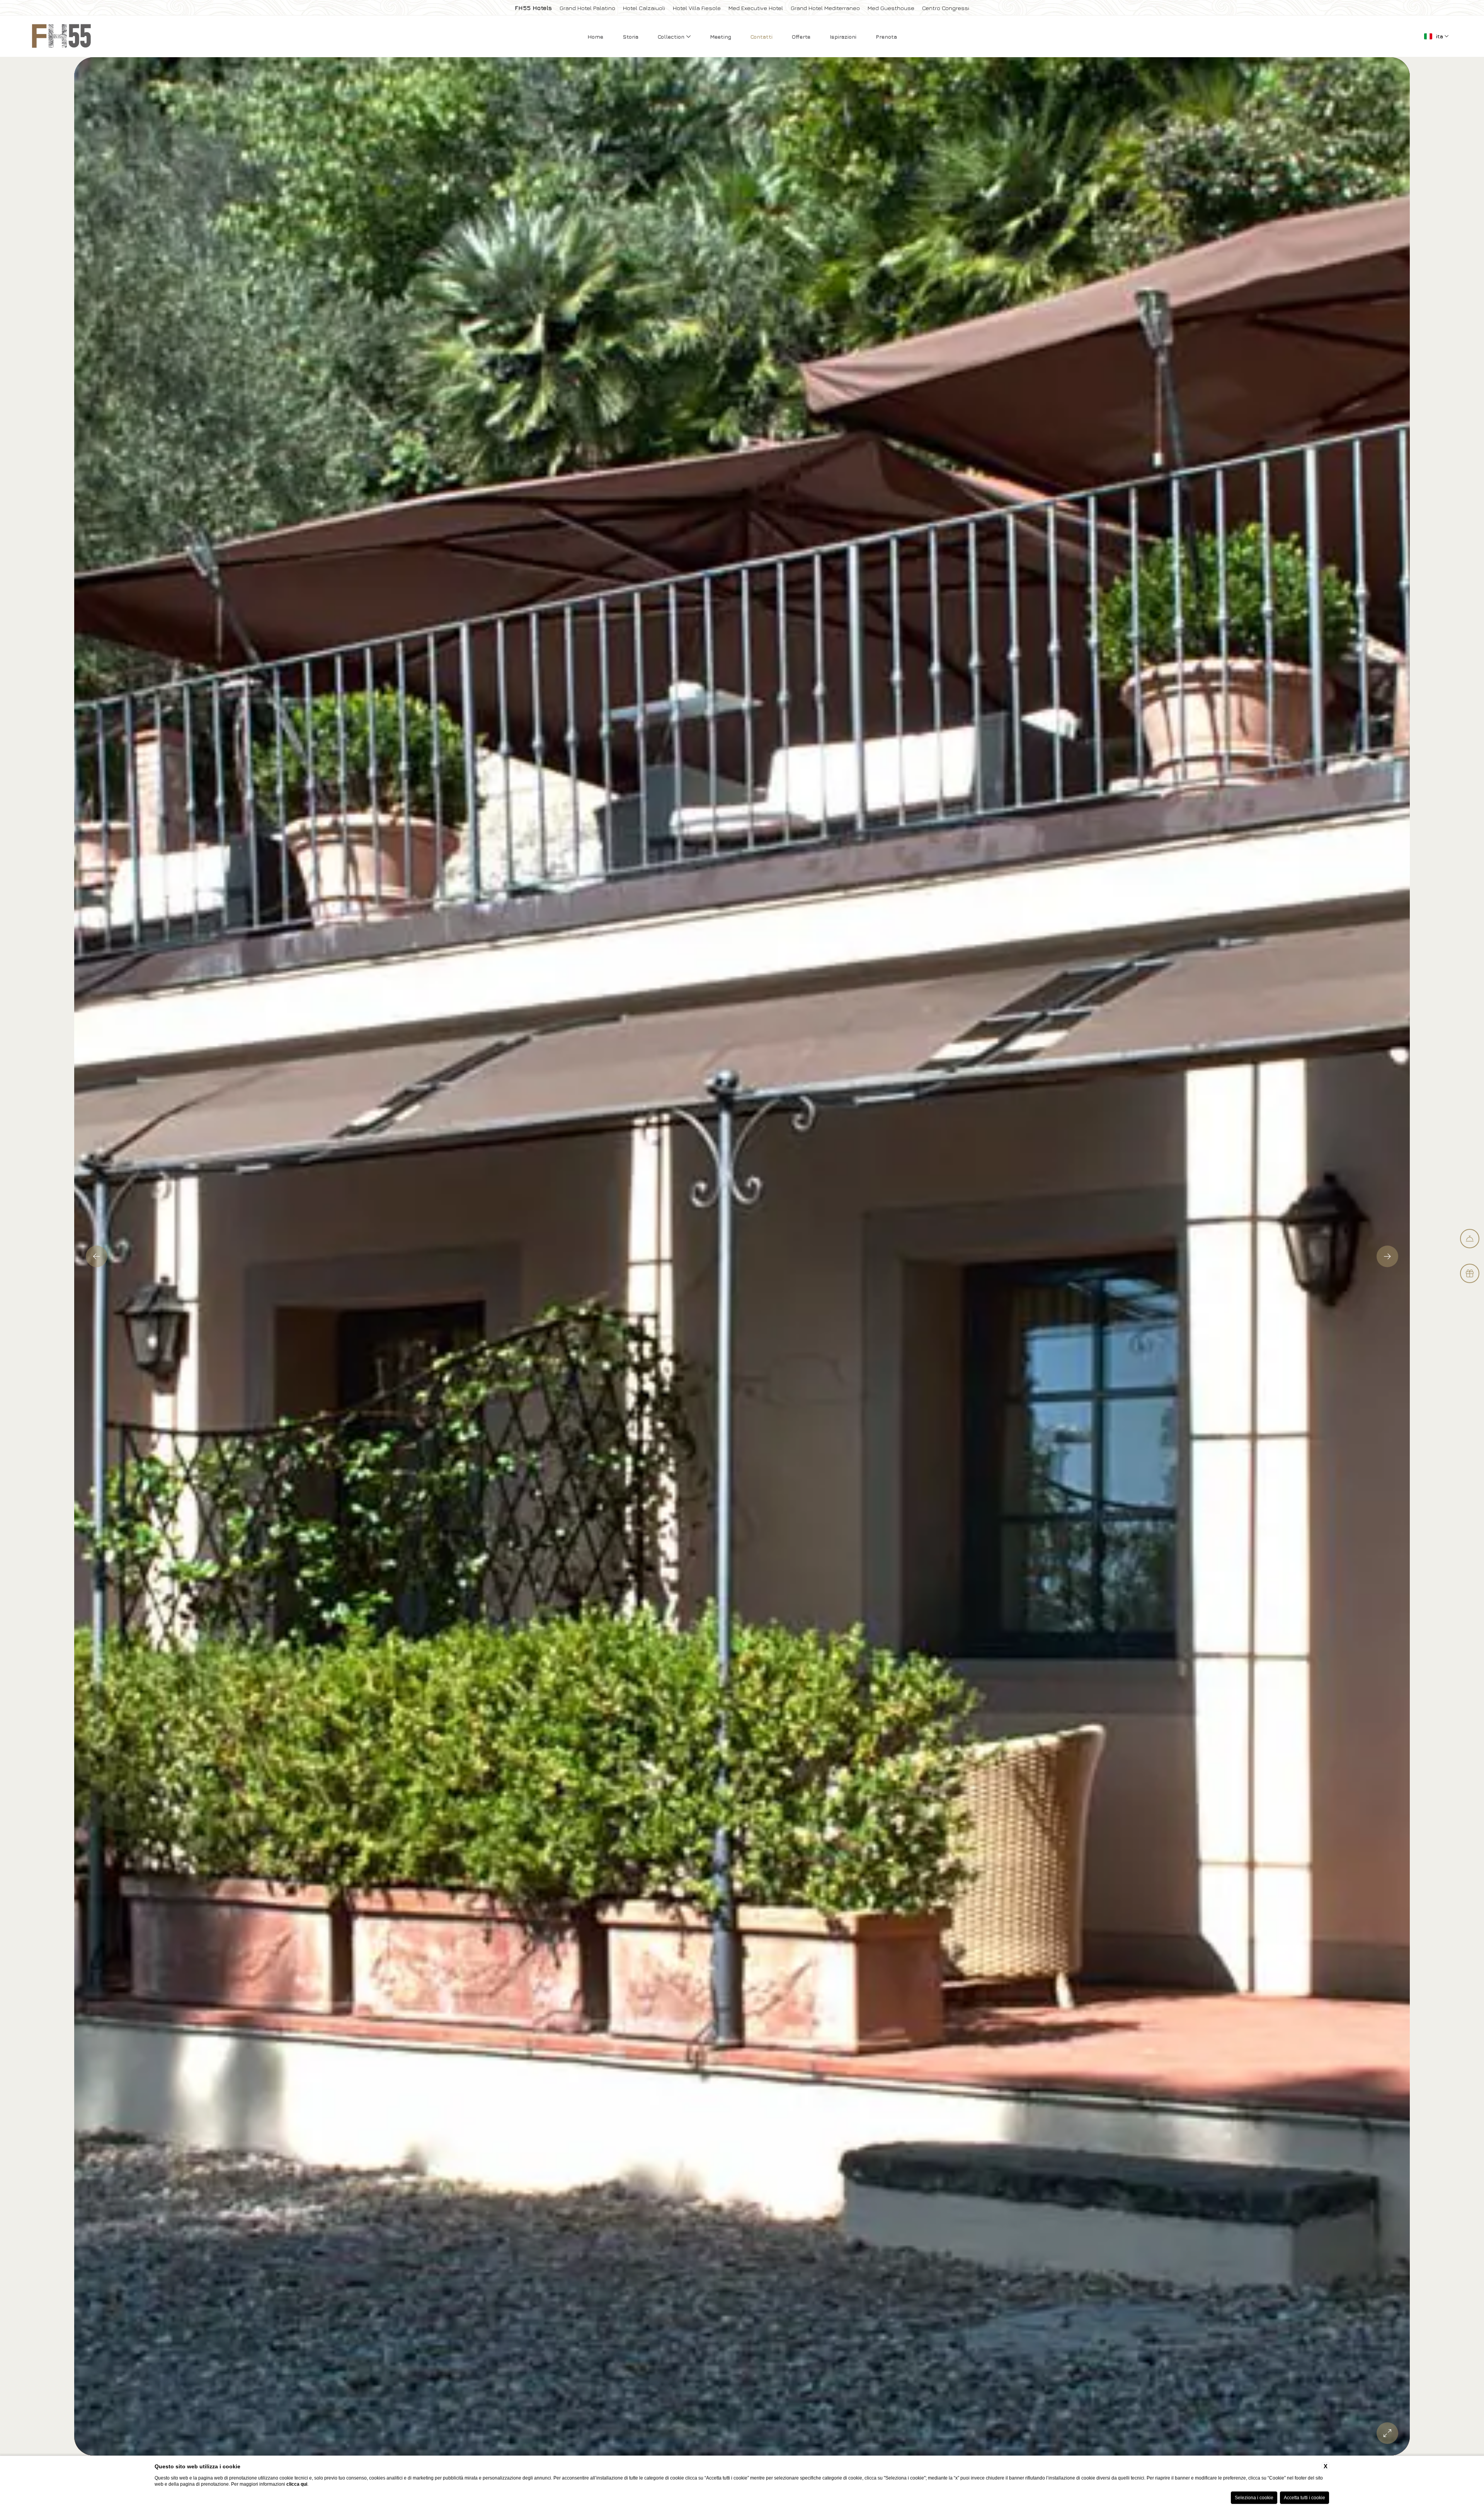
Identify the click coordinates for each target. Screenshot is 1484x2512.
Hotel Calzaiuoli (644, 8)
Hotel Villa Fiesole (697, 8)
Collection (672, 37)
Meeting (721, 37)
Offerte (801, 37)
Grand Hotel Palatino (587, 8)
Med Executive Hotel (756, 8)
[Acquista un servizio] (1470, 1239)
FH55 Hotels (533, 8)
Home (595, 37)
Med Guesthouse (891, 8)
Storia (631, 37)
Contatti (762, 37)
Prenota (886, 37)
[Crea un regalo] (1470, 1273)
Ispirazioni (843, 37)
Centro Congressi (946, 8)
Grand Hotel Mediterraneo (825, 8)
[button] (97, 1256)
